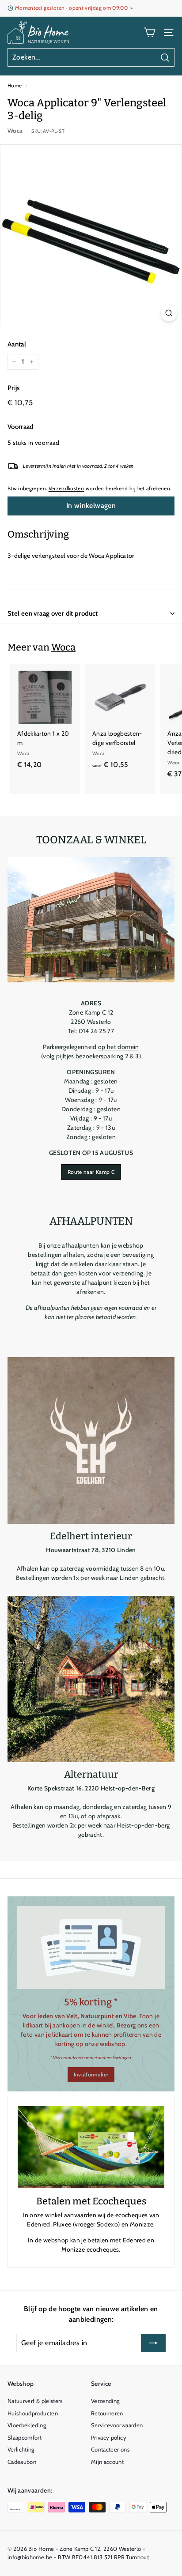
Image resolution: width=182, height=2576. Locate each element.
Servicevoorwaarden (117, 2425)
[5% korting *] (91, 1948)
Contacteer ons (110, 2449)
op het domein (119, 1047)
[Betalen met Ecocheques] (91, 2147)
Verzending (105, 2401)
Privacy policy (109, 2437)
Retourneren (107, 2413)
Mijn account (107, 2462)
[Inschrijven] (153, 2343)
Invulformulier (91, 2074)
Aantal (17, 344)
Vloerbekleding (27, 2425)
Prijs (14, 388)
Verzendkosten (66, 489)
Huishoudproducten (33, 2413)
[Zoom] (169, 313)
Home (15, 86)
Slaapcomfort (25, 2437)
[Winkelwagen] (150, 32)
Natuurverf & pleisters (35, 2401)
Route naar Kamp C (91, 1172)
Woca (15, 131)
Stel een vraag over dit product (53, 613)
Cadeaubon (22, 2462)
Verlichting (21, 2449)
